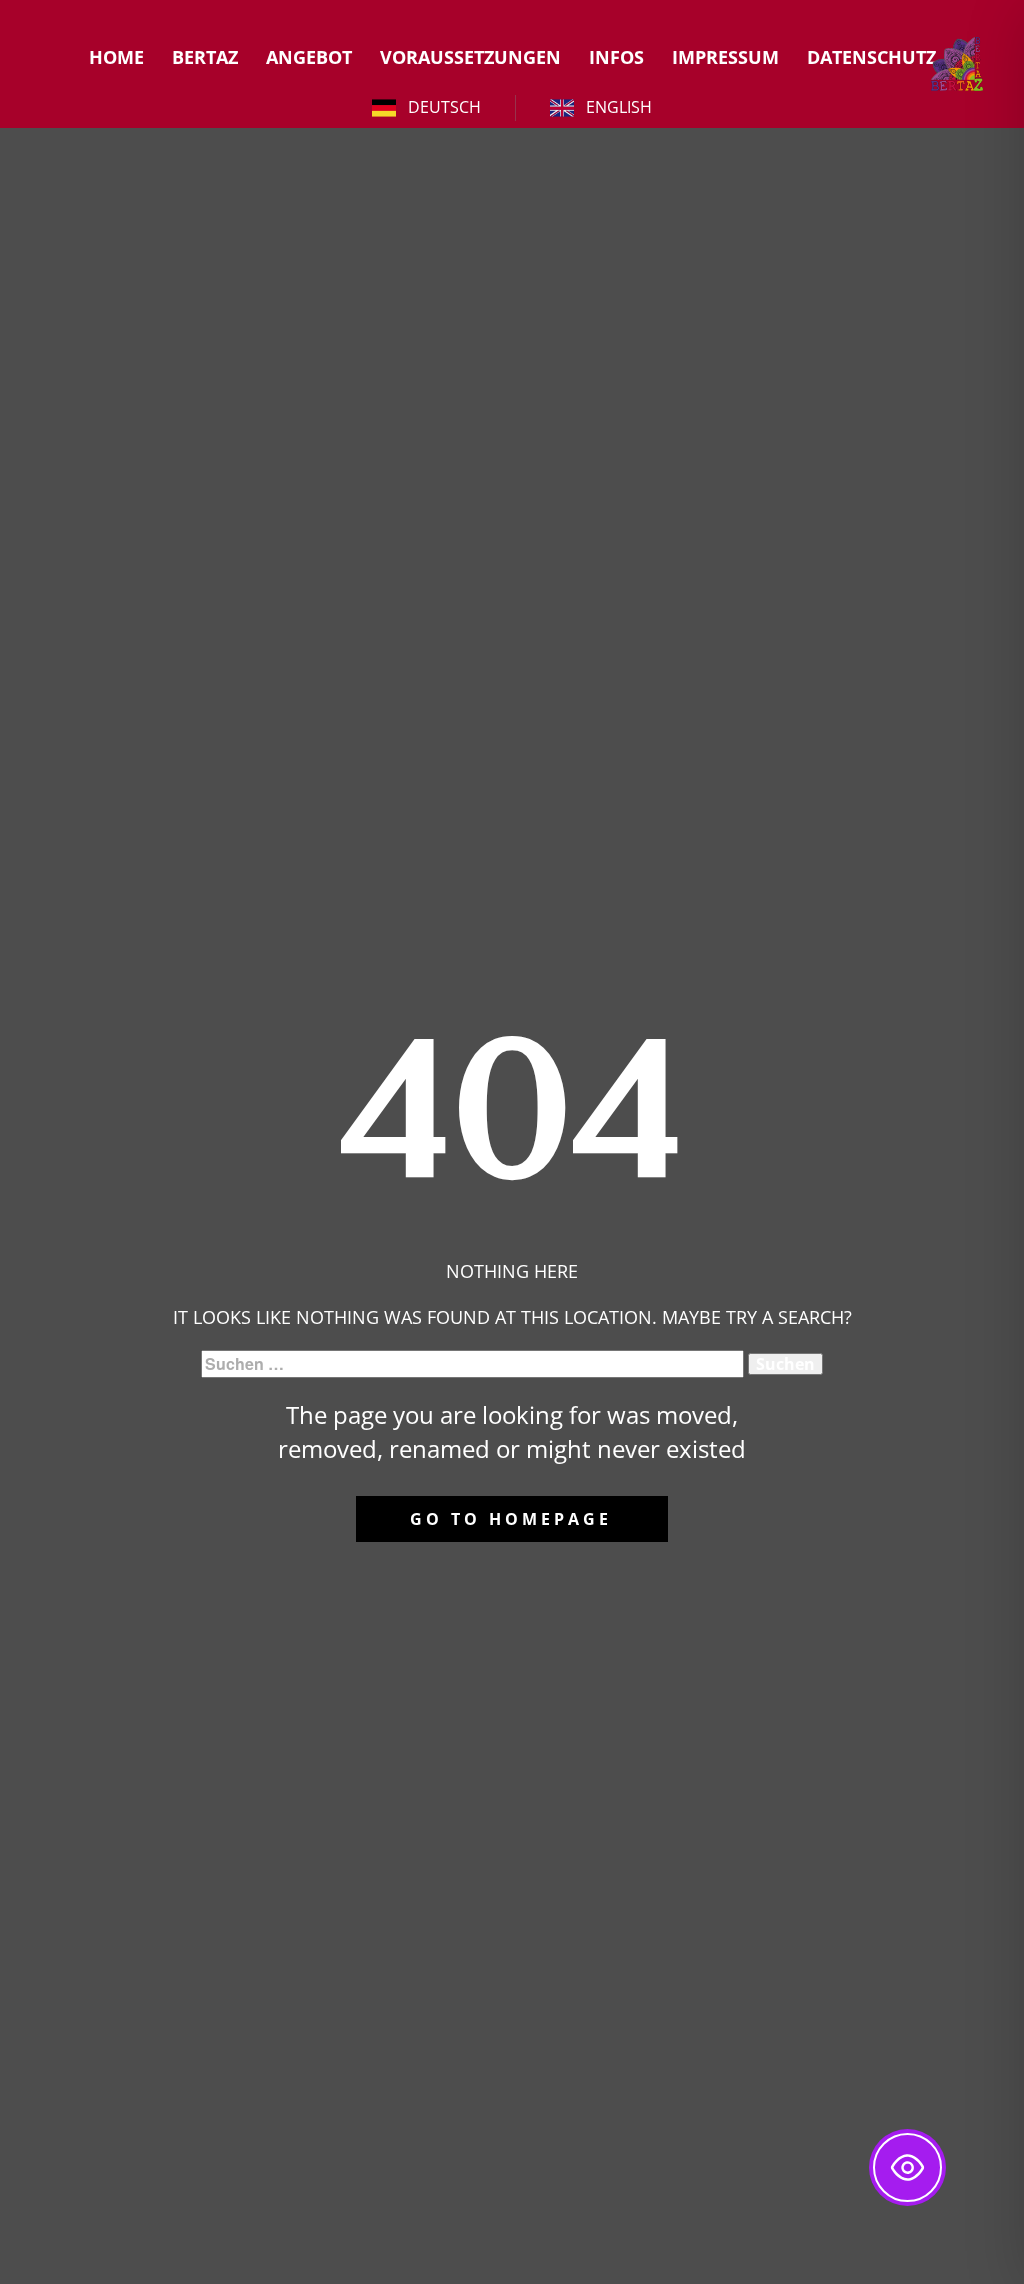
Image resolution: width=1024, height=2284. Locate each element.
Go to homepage (511, 1519)
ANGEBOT (309, 57)
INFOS (616, 57)
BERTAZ (205, 57)
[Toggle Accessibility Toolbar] (907, 2167)
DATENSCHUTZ (871, 57)
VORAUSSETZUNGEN (470, 57)
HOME (116, 57)
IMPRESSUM (725, 57)
